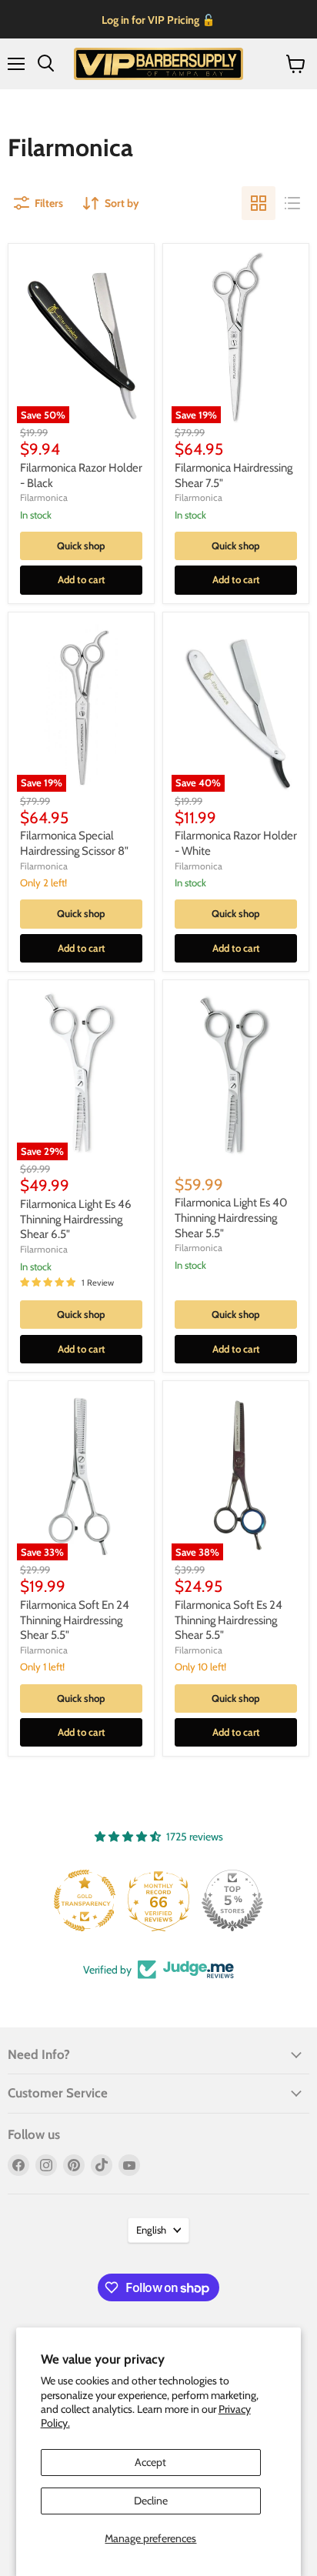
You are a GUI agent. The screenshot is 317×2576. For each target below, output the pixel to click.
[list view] (292, 203)
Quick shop (81, 546)
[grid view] (259, 203)
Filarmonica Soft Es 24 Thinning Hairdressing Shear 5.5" (229, 1620)
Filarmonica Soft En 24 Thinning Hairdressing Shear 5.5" (75, 1620)
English (151, 2230)
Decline (151, 2501)
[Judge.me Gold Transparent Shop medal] (85, 1900)
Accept (150, 2462)
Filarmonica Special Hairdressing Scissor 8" (74, 843)
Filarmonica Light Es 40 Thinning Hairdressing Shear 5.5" (231, 1218)
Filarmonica (44, 497)
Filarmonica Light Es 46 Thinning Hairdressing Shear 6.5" (76, 1219)
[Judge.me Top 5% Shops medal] (232, 1900)
